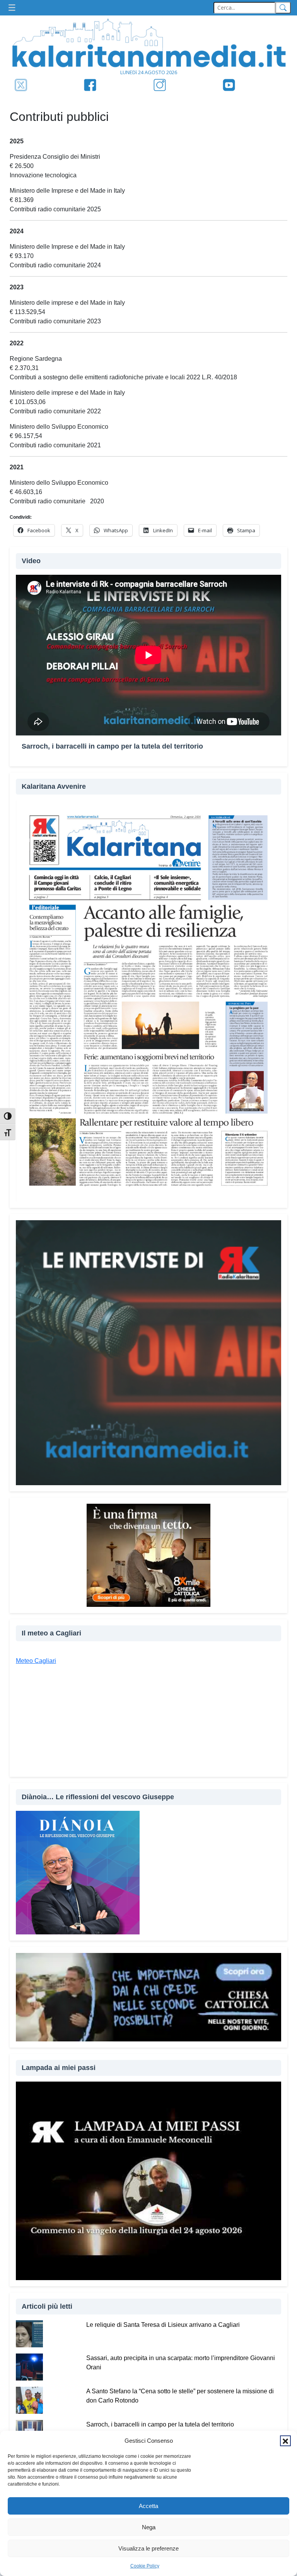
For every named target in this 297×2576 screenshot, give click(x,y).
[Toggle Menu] (14, 8)
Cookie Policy (145, 2566)
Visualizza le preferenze (148, 2548)
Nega (149, 2527)
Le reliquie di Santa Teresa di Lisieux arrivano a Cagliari (163, 2325)
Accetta (148, 2506)
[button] (285, 2441)
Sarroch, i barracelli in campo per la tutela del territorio (160, 2424)
